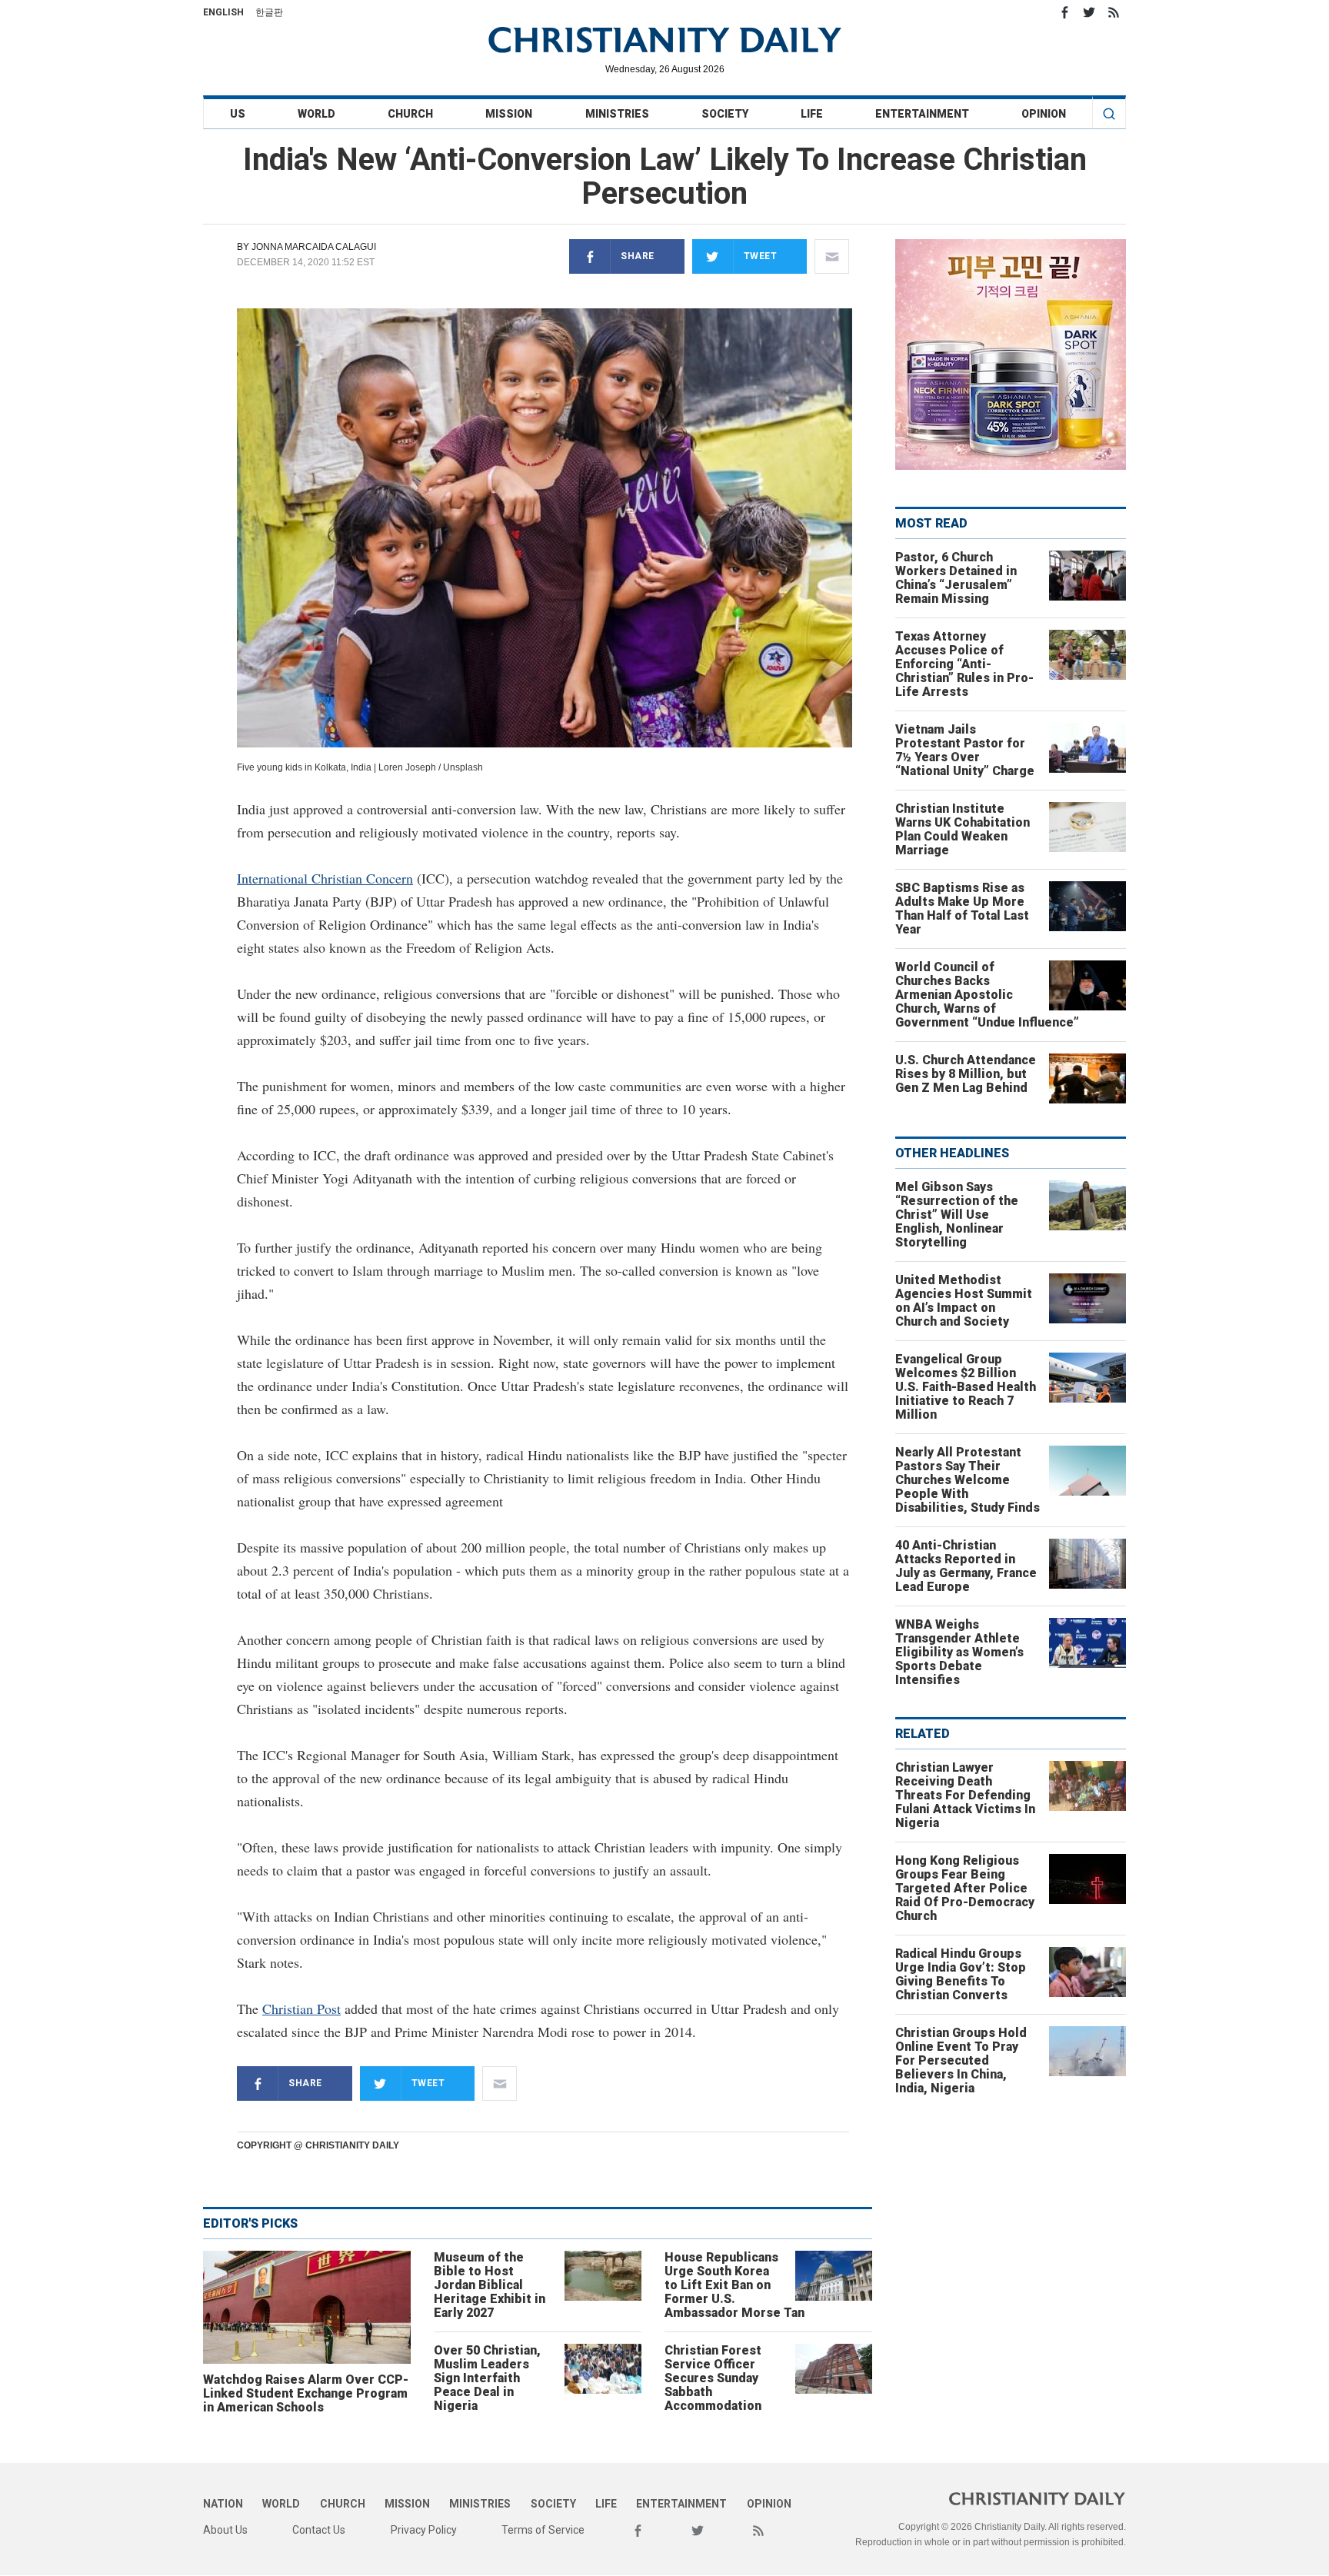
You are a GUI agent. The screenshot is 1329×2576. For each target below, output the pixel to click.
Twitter (1089, 12)
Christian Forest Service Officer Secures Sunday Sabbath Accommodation (713, 2378)
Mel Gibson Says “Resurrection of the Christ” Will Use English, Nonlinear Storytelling (957, 1215)
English (223, 12)
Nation (223, 2504)
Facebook (1064, 12)
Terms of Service (543, 2530)
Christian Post (301, 2009)
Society (725, 114)
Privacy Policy (424, 2530)
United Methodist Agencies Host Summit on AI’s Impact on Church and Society (964, 1301)
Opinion (1044, 114)
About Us (225, 2530)
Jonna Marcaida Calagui (314, 247)
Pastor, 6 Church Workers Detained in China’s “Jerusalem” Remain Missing (956, 578)
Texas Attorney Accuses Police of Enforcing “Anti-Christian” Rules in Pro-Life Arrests (964, 664)
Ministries (617, 114)
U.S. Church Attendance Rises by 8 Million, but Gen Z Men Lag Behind (966, 1074)
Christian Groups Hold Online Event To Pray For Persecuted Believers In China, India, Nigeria (961, 2060)
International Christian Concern (325, 878)
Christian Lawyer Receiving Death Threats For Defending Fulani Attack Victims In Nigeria (965, 1795)
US (238, 114)
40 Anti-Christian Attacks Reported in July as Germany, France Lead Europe (966, 1566)
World (316, 114)
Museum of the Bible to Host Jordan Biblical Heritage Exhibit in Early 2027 (490, 2285)
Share (638, 256)
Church (410, 114)
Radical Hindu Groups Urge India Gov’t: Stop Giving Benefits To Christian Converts (961, 1974)
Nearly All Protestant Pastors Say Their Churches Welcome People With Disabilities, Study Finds (968, 1480)
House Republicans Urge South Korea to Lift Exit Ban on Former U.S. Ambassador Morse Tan (734, 2285)
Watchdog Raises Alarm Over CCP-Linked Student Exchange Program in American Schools (306, 2393)
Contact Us (319, 2530)
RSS (1114, 12)
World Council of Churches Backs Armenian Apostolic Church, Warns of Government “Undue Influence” (987, 995)
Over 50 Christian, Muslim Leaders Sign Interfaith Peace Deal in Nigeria (487, 2378)
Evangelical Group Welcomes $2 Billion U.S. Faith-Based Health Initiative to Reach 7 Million (966, 1387)
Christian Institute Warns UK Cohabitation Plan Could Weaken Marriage (963, 829)
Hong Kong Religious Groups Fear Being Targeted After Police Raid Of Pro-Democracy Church (965, 1888)
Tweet (761, 256)
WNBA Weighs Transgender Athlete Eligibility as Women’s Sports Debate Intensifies (959, 1652)
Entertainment (922, 114)
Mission (509, 114)
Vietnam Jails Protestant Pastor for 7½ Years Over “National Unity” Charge (965, 750)
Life (812, 114)
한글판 (269, 12)
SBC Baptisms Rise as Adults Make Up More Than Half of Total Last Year (962, 909)
